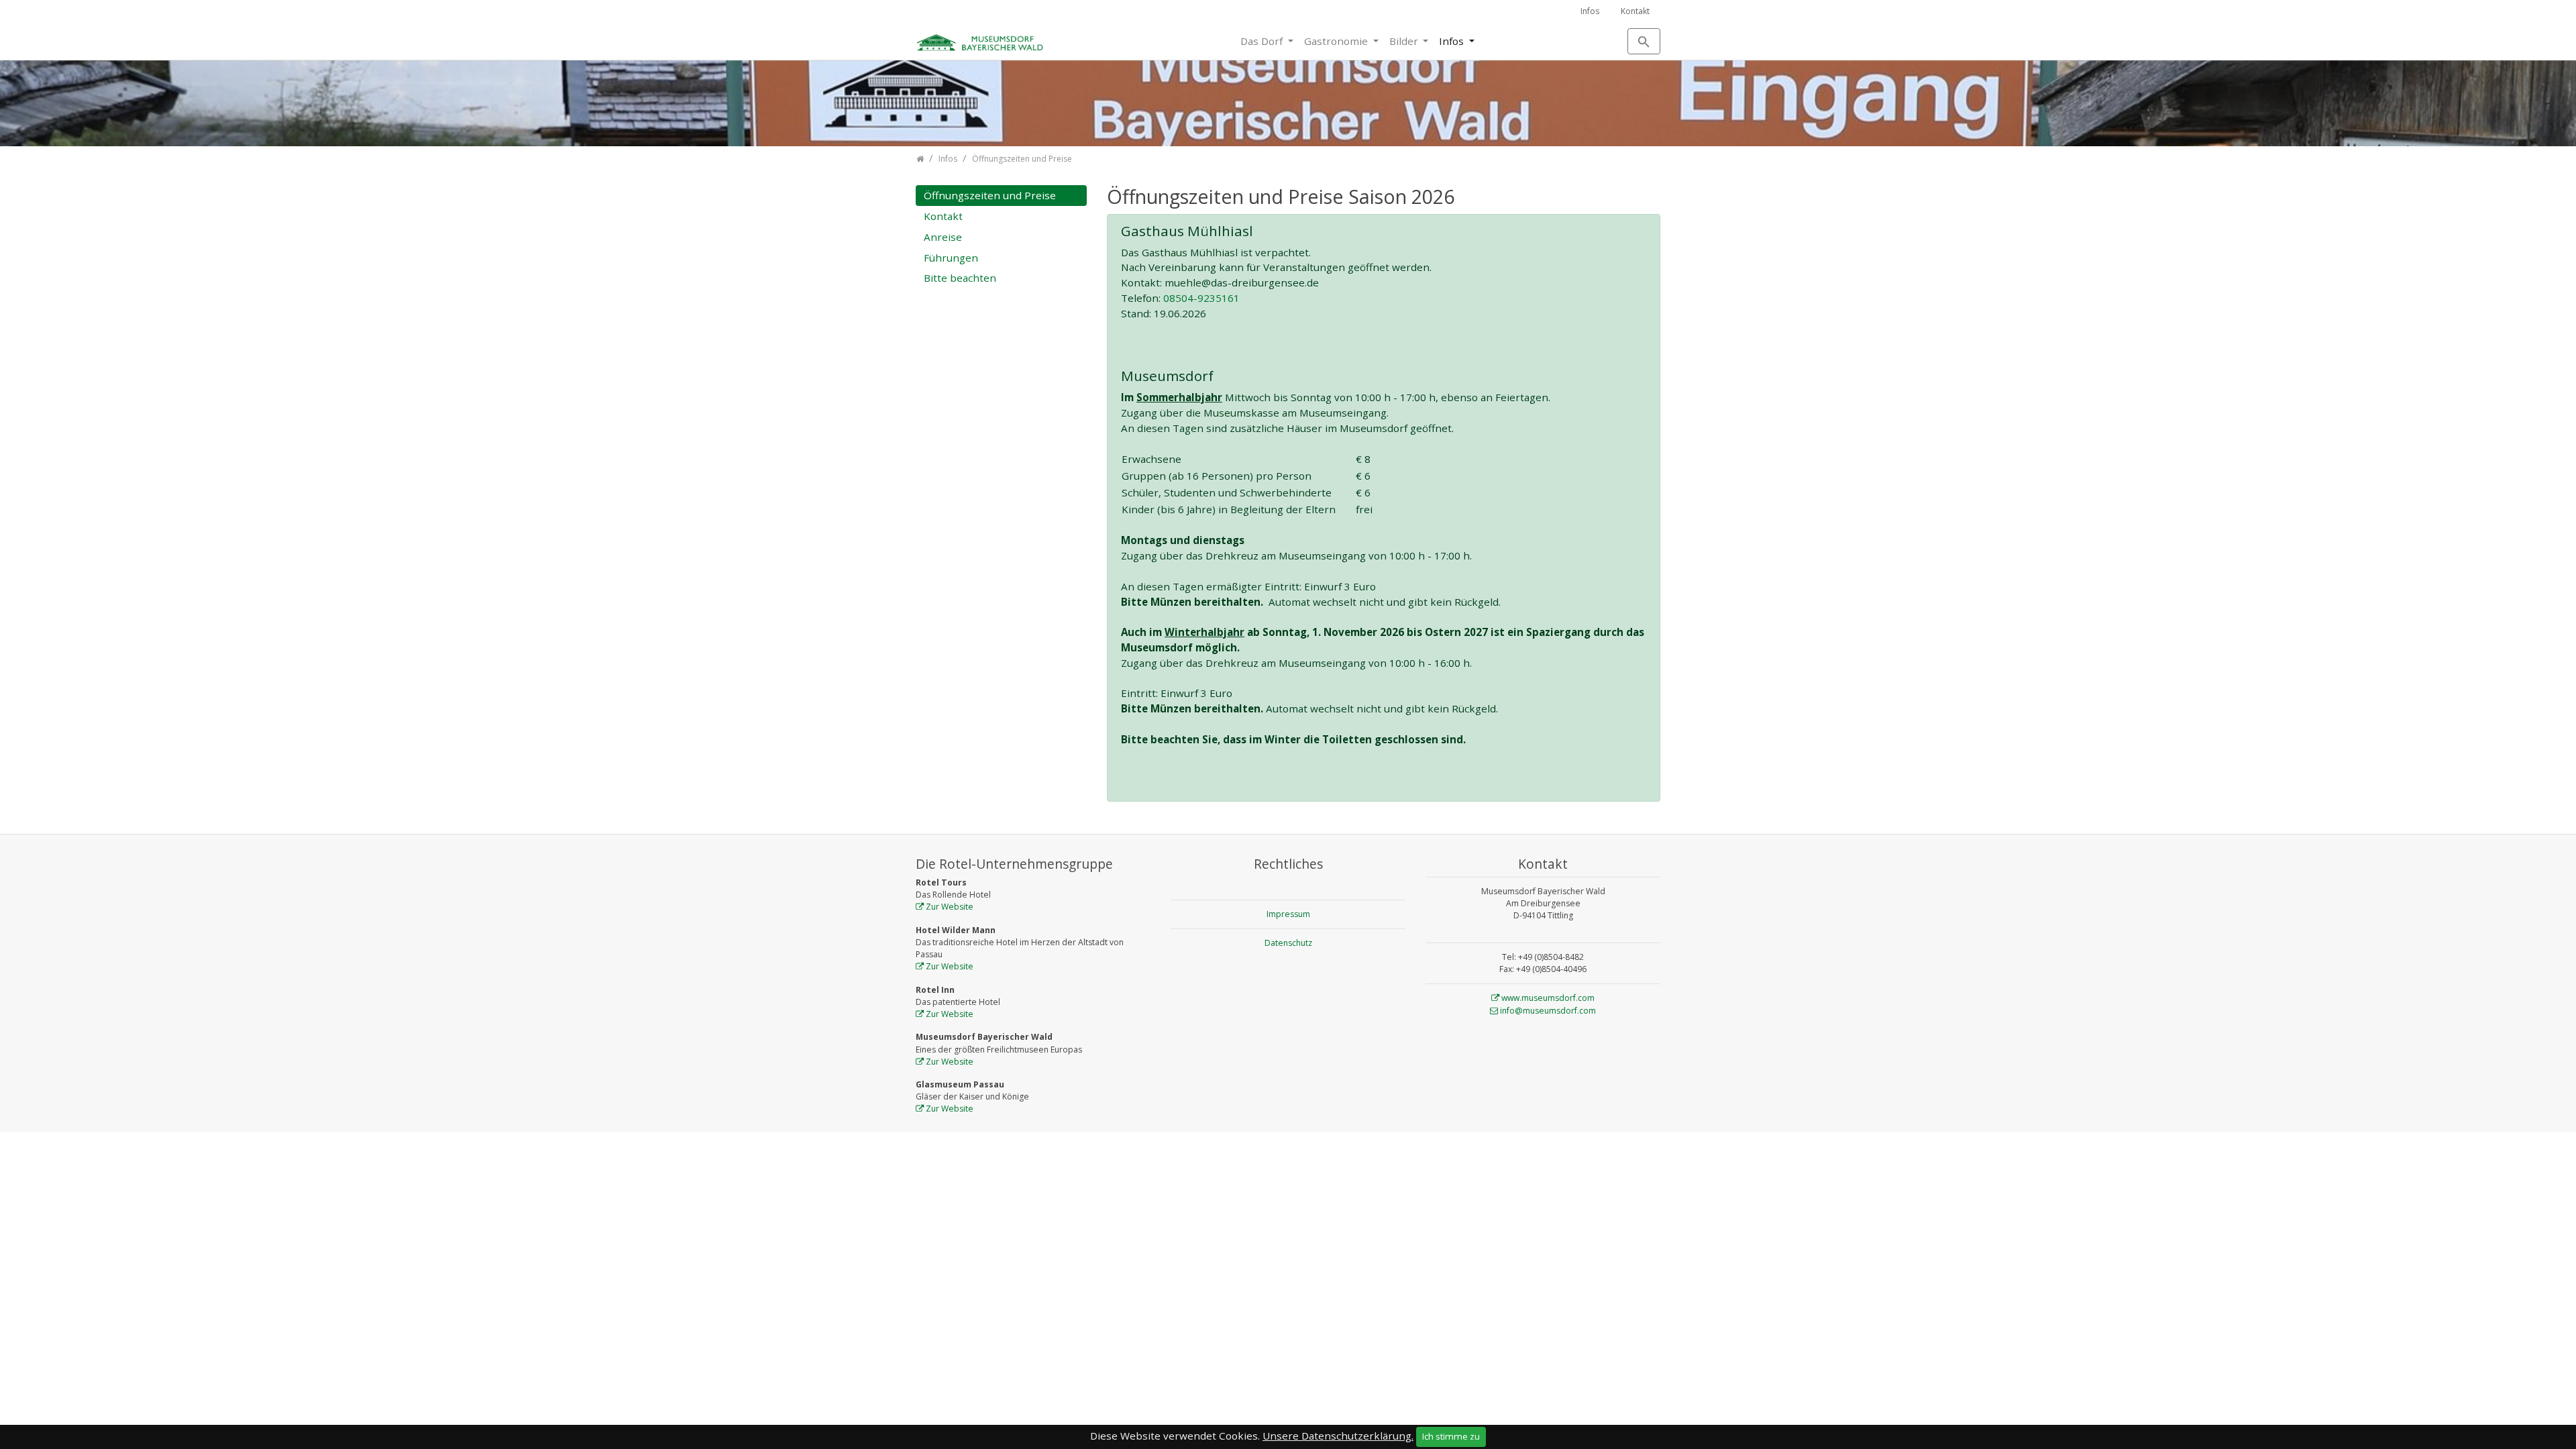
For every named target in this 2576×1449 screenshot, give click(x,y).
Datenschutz (1288, 943)
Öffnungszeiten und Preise (990, 195)
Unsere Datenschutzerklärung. (1338, 1436)
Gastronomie (1337, 41)
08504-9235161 (1201, 298)
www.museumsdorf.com (1548, 998)
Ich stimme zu (1451, 1436)
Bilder (1405, 41)
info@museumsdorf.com (1548, 1011)
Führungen (951, 258)
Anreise (943, 237)
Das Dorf (1263, 41)
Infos (1590, 11)
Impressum (1288, 914)
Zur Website (950, 907)
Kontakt (1635, 11)
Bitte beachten (960, 278)
